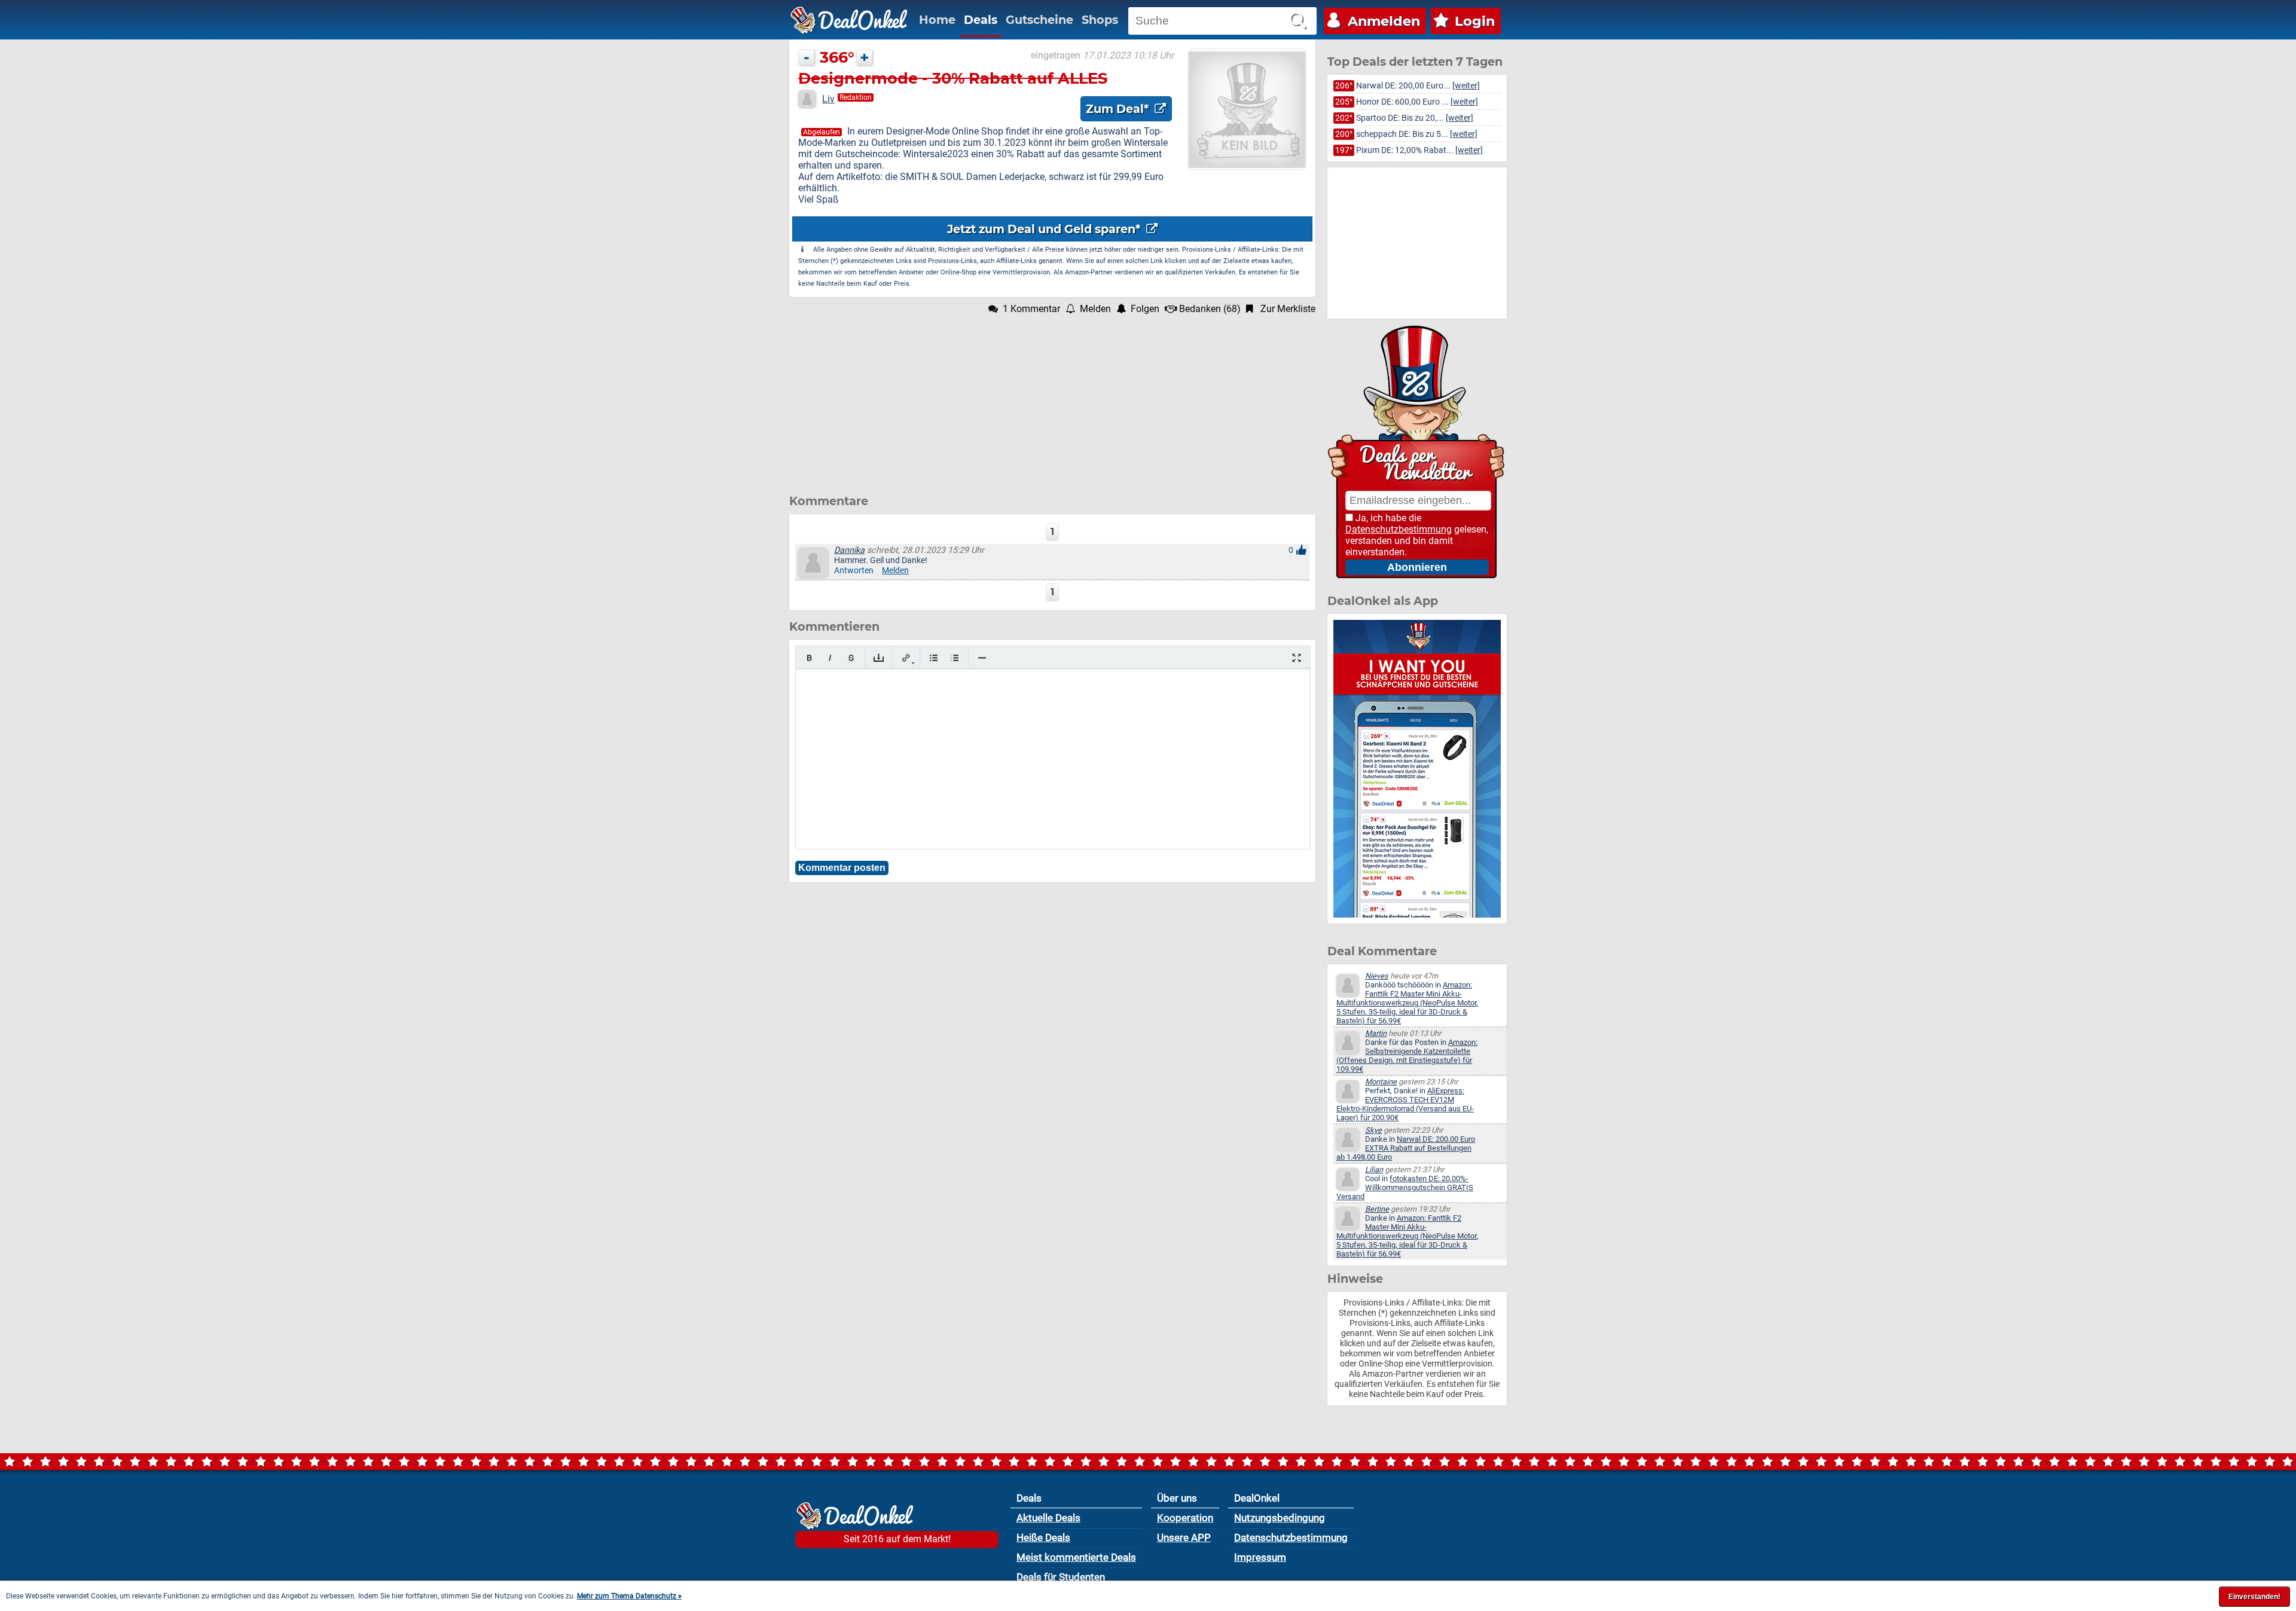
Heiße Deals (1043, 1537)
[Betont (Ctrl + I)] (830, 658)
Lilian (1374, 1170)
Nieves (1377, 976)
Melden (895, 571)
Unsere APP (1184, 1537)
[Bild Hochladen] (879, 658)
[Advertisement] (1052, 398)
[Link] (906, 658)
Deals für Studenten (1061, 1577)
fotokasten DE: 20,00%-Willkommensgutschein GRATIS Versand (1405, 1187)
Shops (1100, 20)
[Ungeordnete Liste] (934, 658)
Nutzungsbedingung (1280, 1518)
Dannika (849, 550)
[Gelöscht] (851, 658)
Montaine (1381, 1082)
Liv (828, 99)
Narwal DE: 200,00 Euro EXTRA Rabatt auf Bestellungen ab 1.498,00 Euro (1406, 1148)
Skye (1373, 1130)
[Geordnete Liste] (955, 658)
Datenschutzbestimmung (1399, 529)
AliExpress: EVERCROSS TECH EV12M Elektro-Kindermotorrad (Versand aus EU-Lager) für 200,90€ (1405, 1104)
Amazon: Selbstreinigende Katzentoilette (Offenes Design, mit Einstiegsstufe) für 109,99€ (1407, 1056)
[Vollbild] (1297, 658)
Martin (1376, 1033)
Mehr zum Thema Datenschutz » (629, 1596)
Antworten (854, 571)
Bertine (1377, 1209)
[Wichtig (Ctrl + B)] (809, 658)
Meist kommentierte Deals (1076, 1557)
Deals (981, 20)
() (1210, 309)
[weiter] (1466, 86)
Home (937, 20)
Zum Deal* (1119, 109)
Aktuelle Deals (1048, 1518)
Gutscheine (1039, 20)
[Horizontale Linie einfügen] (982, 658)
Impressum (1260, 1557)
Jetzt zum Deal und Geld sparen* (1045, 229)
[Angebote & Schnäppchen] (849, 20)
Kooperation (1185, 1518)
